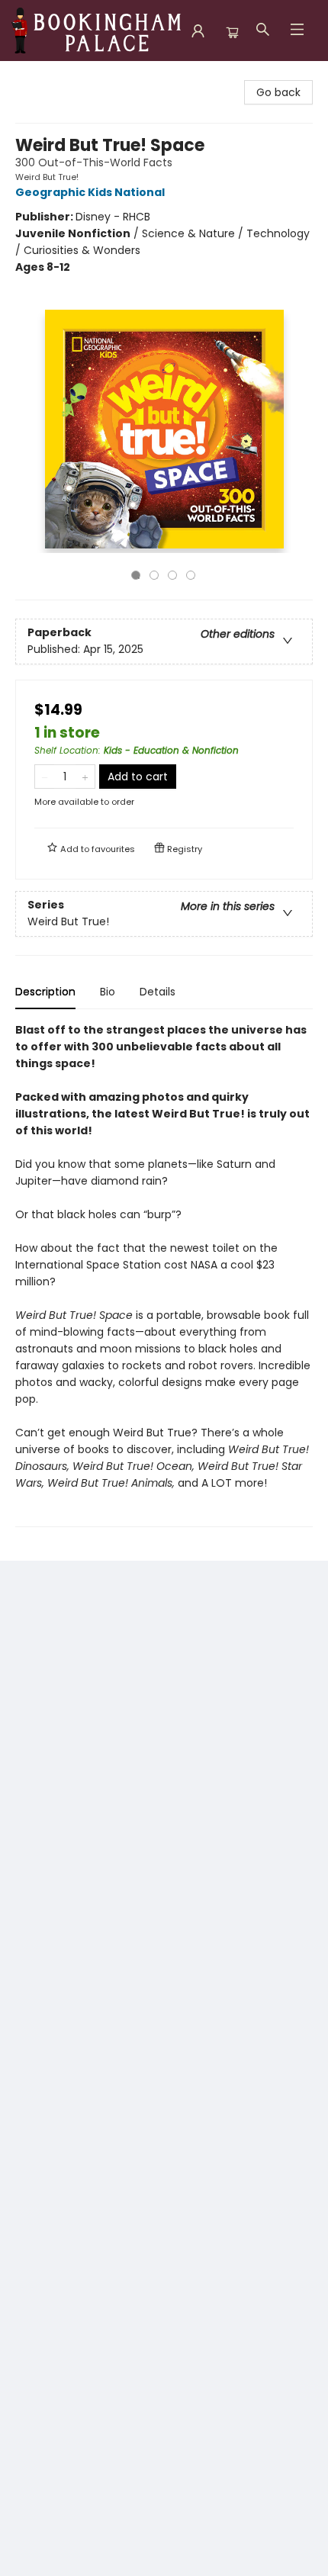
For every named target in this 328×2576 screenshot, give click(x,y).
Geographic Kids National (90, 192)
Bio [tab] (108, 992)
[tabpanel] (164, 1274)
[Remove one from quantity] (45, 777)
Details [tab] (158, 992)
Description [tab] (45, 992)
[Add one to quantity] (85, 777)
